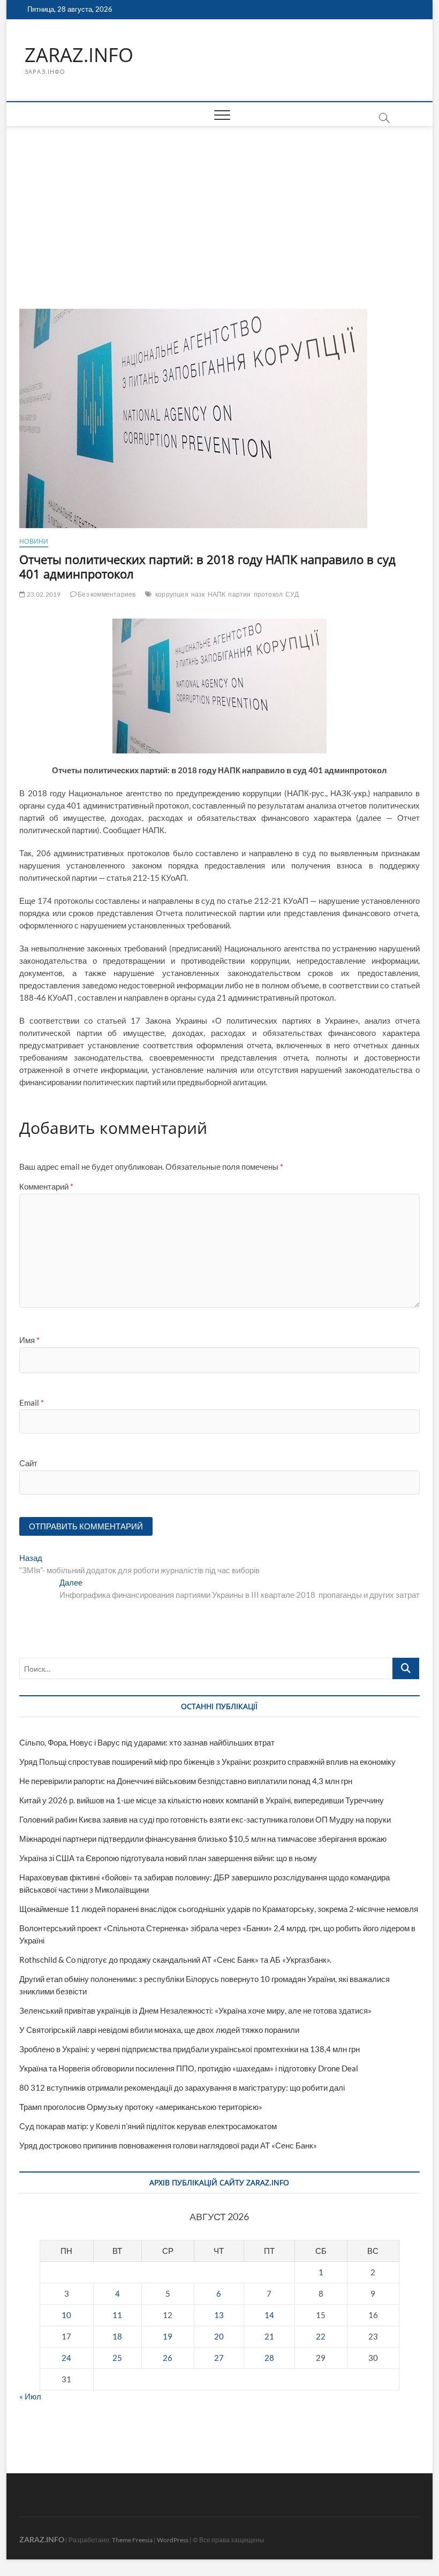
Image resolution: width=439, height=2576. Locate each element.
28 (269, 2358)
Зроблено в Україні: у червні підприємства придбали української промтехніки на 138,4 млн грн (190, 2049)
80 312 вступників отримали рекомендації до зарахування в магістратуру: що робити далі (182, 2087)
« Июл (30, 2396)
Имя (29, 1340)
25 (117, 2358)
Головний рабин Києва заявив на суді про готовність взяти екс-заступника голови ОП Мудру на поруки (205, 1819)
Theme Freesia (132, 2540)
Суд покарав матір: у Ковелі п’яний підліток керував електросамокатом (148, 2126)
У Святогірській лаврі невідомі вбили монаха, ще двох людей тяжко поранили (159, 2030)
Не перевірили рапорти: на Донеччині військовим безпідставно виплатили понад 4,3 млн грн (186, 1781)
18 (117, 2336)
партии (239, 594)
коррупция (172, 594)
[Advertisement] (219, 207)
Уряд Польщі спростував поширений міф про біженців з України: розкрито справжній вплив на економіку (207, 1762)
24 (66, 2358)
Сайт (28, 1463)
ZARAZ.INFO (79, 55)
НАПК (217, 594)
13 (219, 2315)
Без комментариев (106, 594)
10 (66, 2315)
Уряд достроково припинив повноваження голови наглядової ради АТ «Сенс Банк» (168, 2145)
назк (198, 594)
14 (269, 2315)
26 (168, 2358)
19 (168, 2336)
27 (219, 2358)
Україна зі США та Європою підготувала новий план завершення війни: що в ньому (168, 1858)
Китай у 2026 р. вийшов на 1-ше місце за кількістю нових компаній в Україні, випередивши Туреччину (202, 1800)
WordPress (173, 2540)
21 (269, 2336)
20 (219, 2336)
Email (32, 1403)
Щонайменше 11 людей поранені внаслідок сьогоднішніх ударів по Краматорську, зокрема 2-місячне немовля (219, 1909)
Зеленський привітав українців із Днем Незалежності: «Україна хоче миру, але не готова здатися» (195, 2010)
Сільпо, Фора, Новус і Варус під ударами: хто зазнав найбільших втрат (147, 1742)
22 (321, 2336)
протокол (268, 594)
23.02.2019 (43, 594)
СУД (292, 594)
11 (117, 2315)
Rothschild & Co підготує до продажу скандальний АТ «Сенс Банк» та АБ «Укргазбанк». (175, 1960)
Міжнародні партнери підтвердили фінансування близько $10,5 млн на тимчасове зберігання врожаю (203, 1839)
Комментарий (46, 1186)
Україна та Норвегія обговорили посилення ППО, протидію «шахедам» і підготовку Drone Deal (189, 2068)
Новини (34, 541)
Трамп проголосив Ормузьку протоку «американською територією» (141, 2107)
